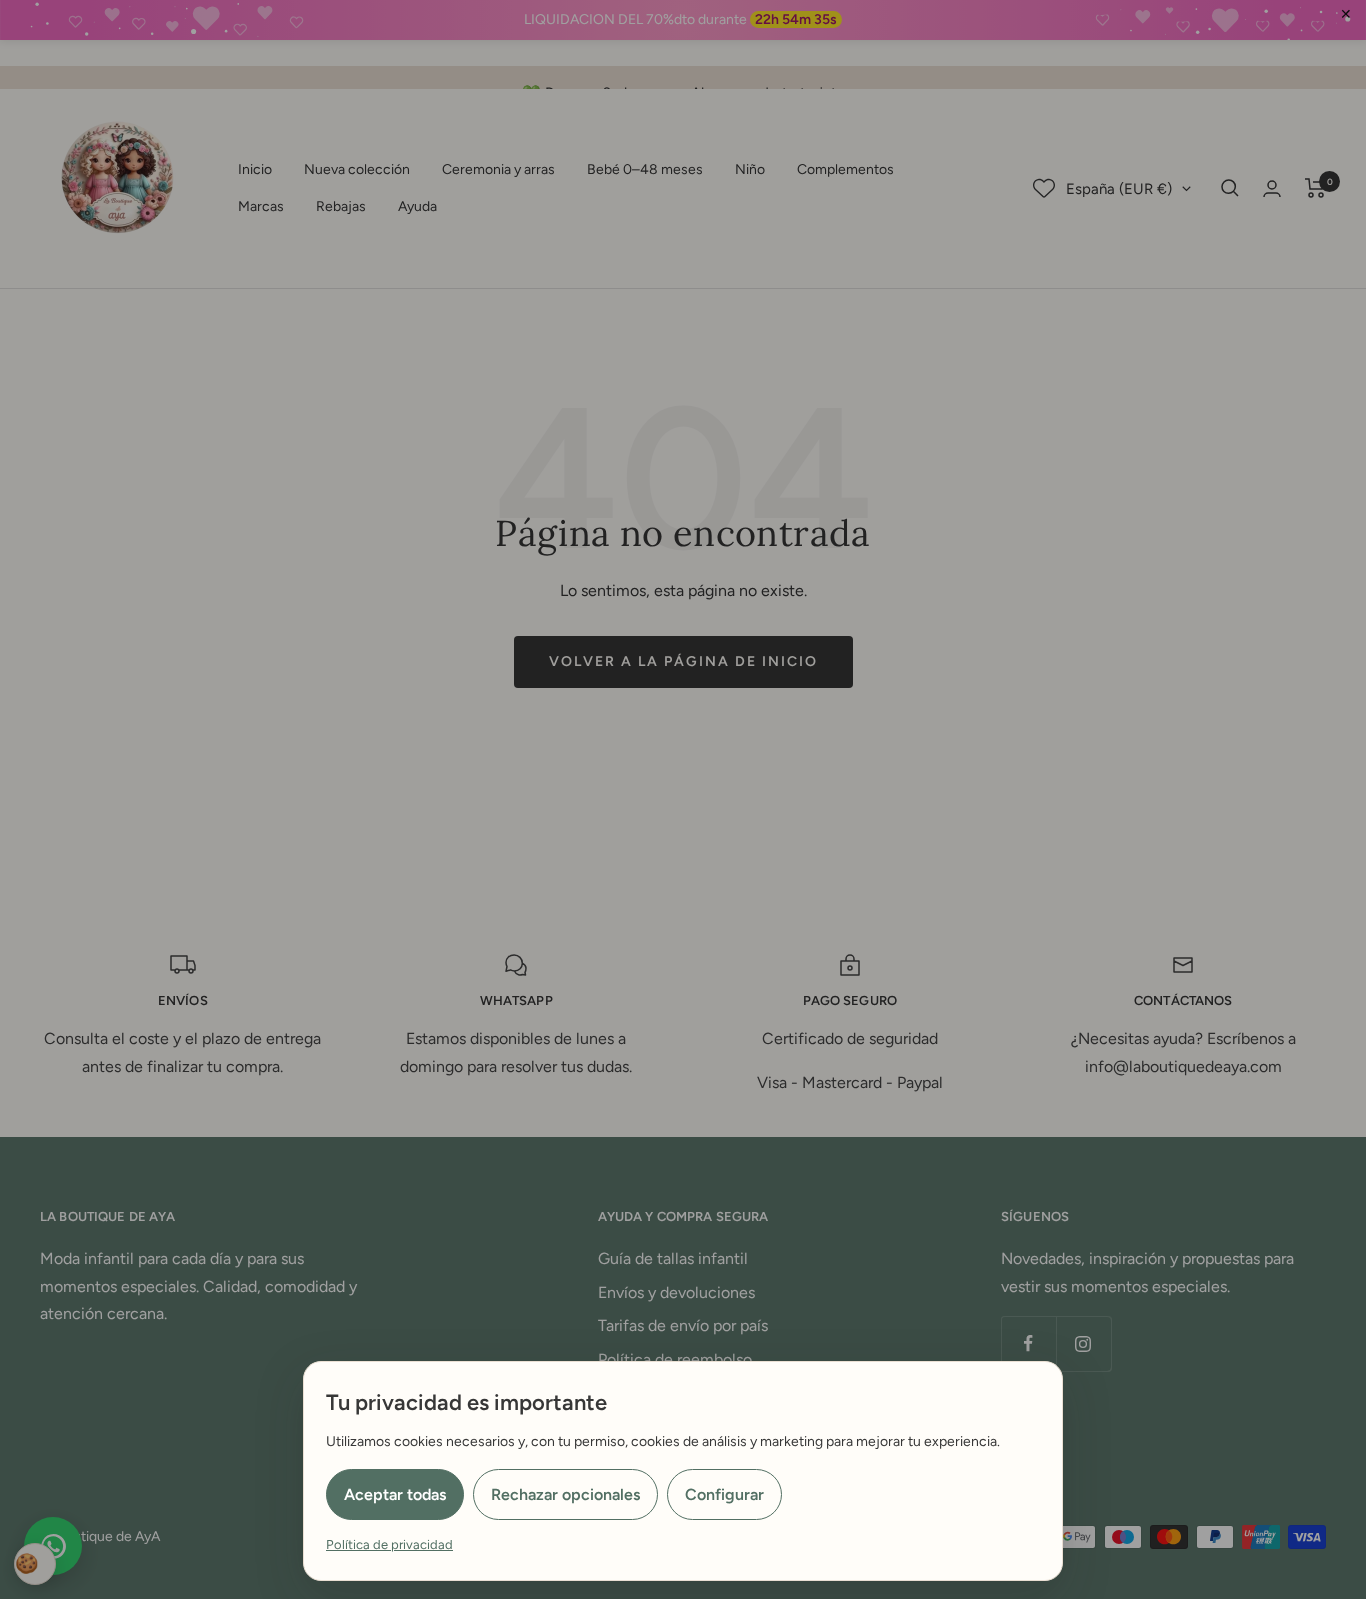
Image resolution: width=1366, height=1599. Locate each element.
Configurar (724, 1494)
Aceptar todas (395, 1494)
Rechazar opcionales (565, 1494)
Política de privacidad (389, 1544)
